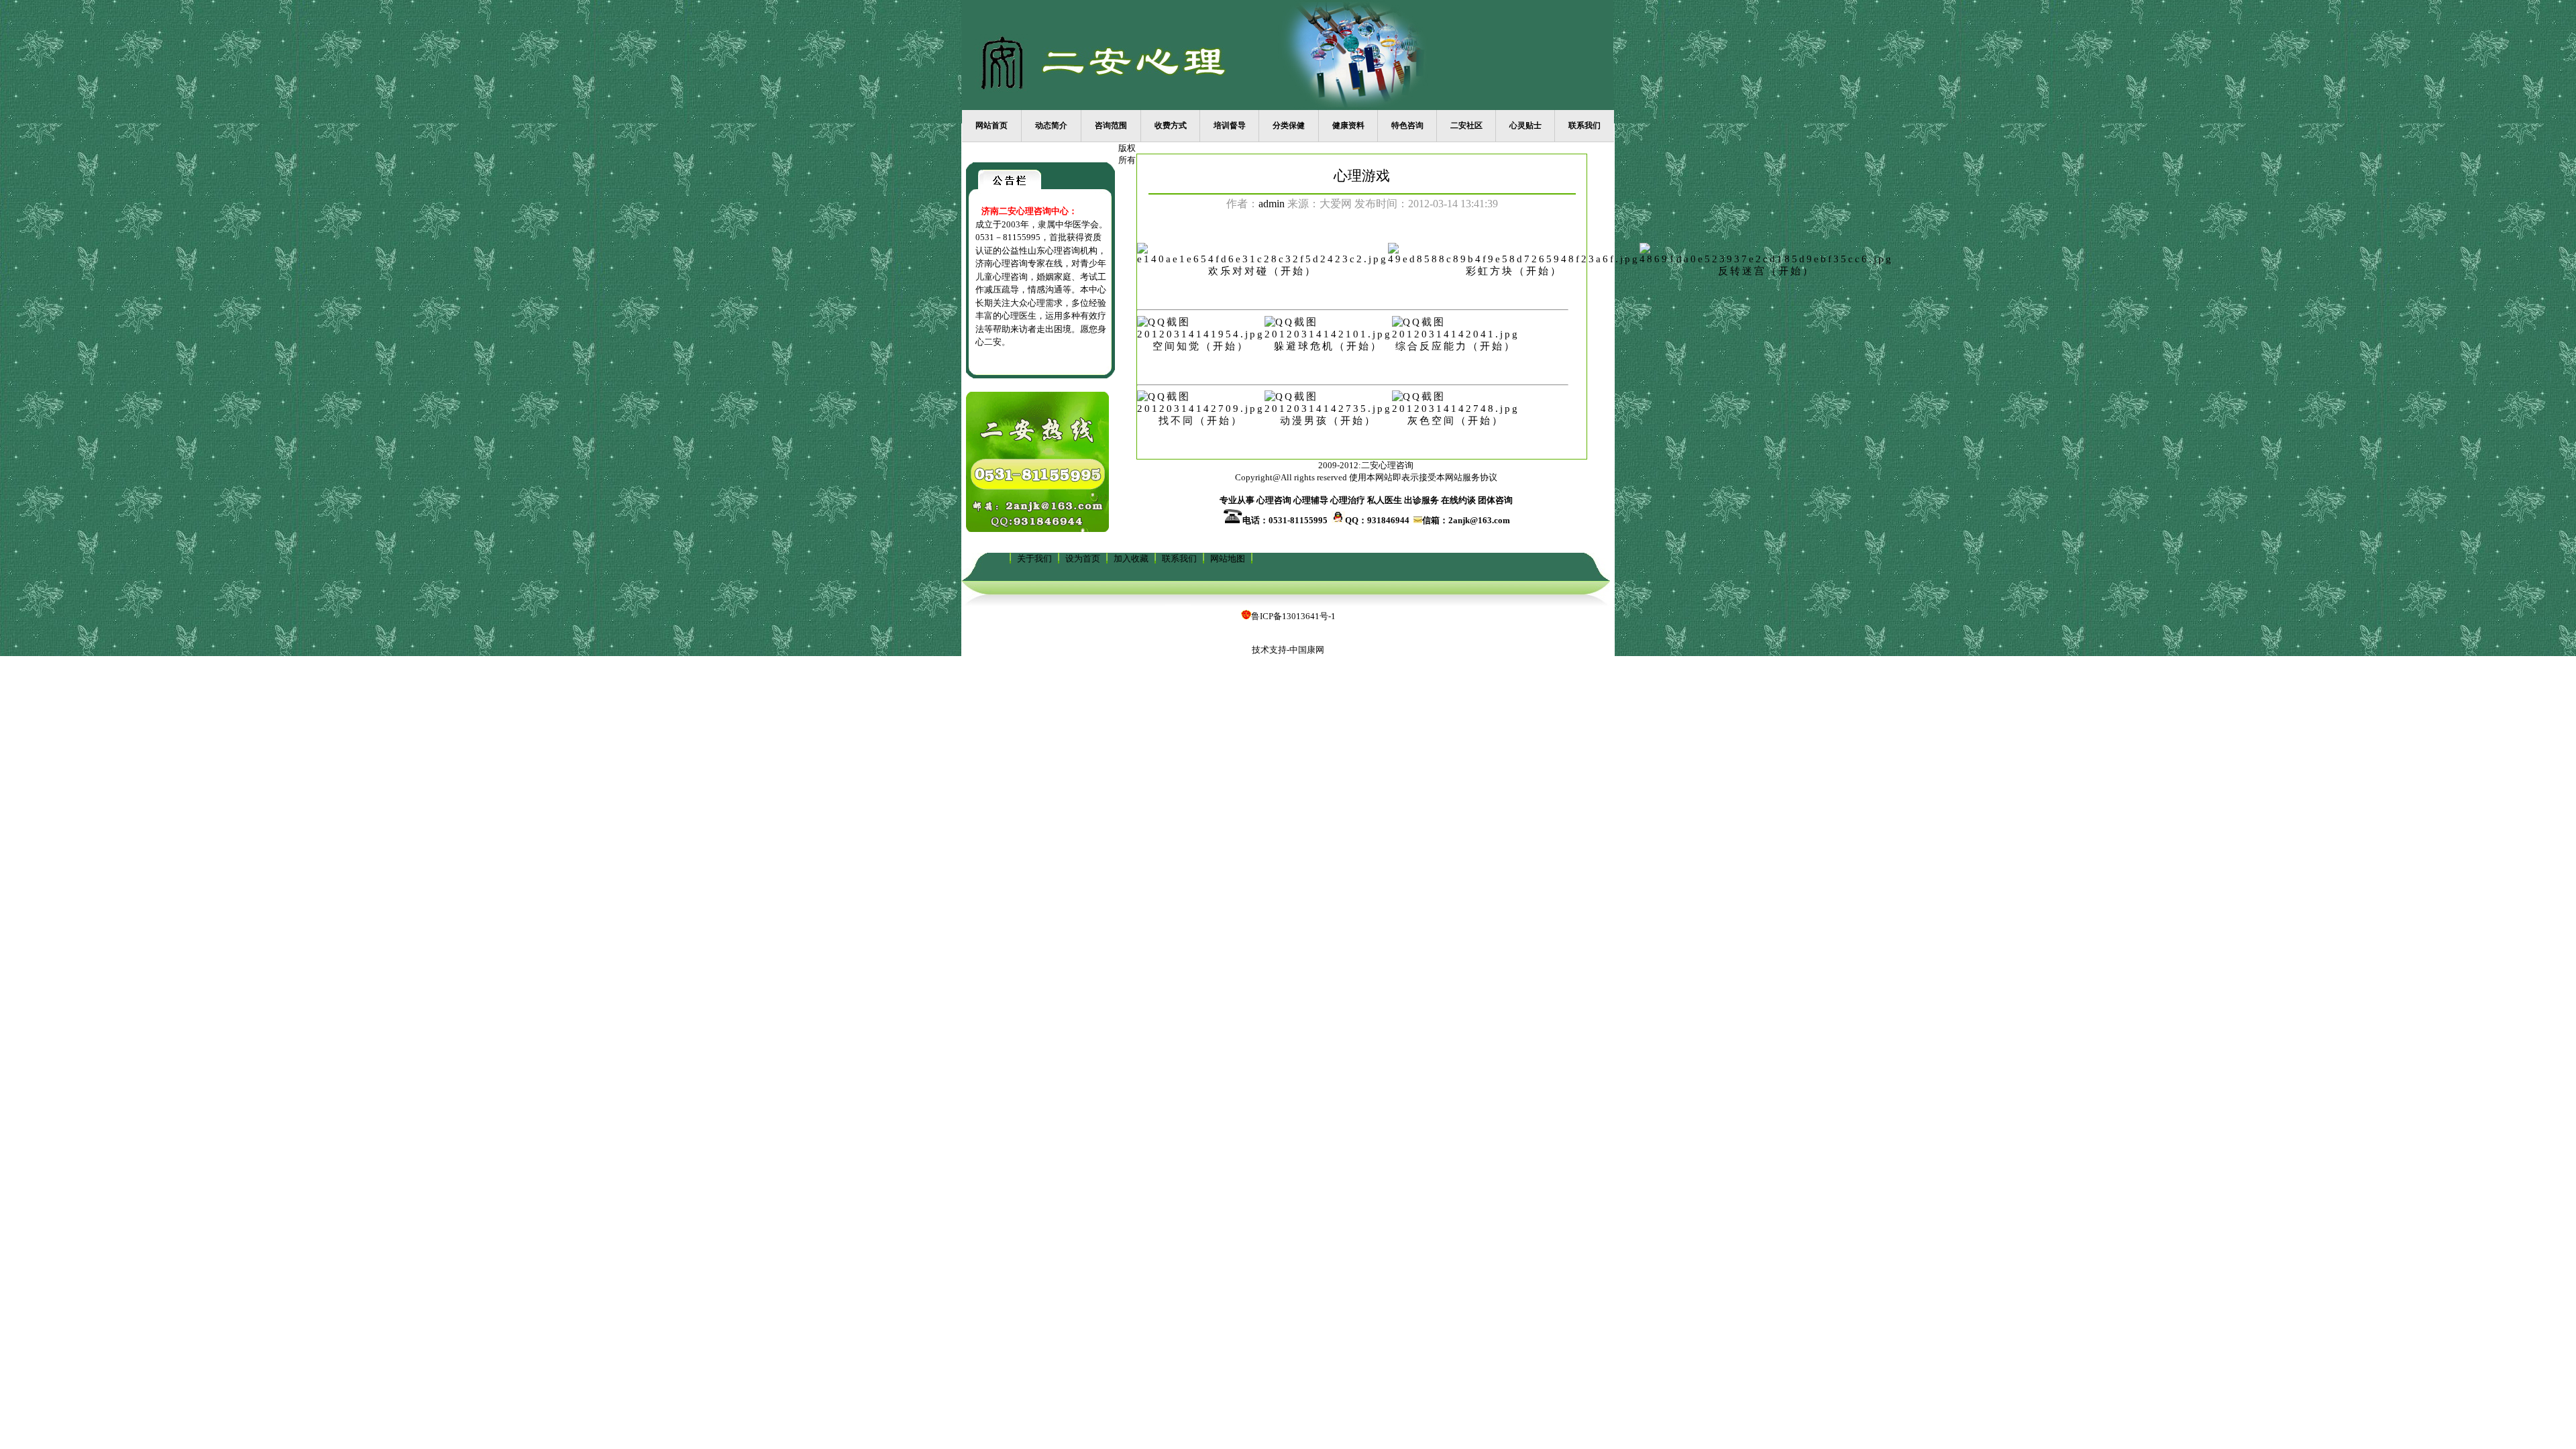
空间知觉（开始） (1201, 346)
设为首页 (1083, 558)
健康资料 (1348, 125)
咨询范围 (1111, 125)
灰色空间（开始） (1456, 421)
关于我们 (1034, 558)
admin (1272, 204)
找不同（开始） (1201, 421)
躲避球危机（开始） (1328, 346)
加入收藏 (1131, 558)
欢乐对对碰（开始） (1263, 271)
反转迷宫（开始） (1766, 271)
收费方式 (1171, 125)
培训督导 (1230, 125)
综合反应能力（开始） (1456, 346)
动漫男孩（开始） (1328, 421)
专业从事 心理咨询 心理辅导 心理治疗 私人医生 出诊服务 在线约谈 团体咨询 (1366, 500)
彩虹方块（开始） (1514, 271)
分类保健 (1289, 125)
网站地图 (1228, 558)
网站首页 (991, 125)
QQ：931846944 (1379, 520)
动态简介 (1051, 125)
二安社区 (1466, 125)
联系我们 (1585, 125)
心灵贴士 (1525, 125)
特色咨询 (1407, 125)
